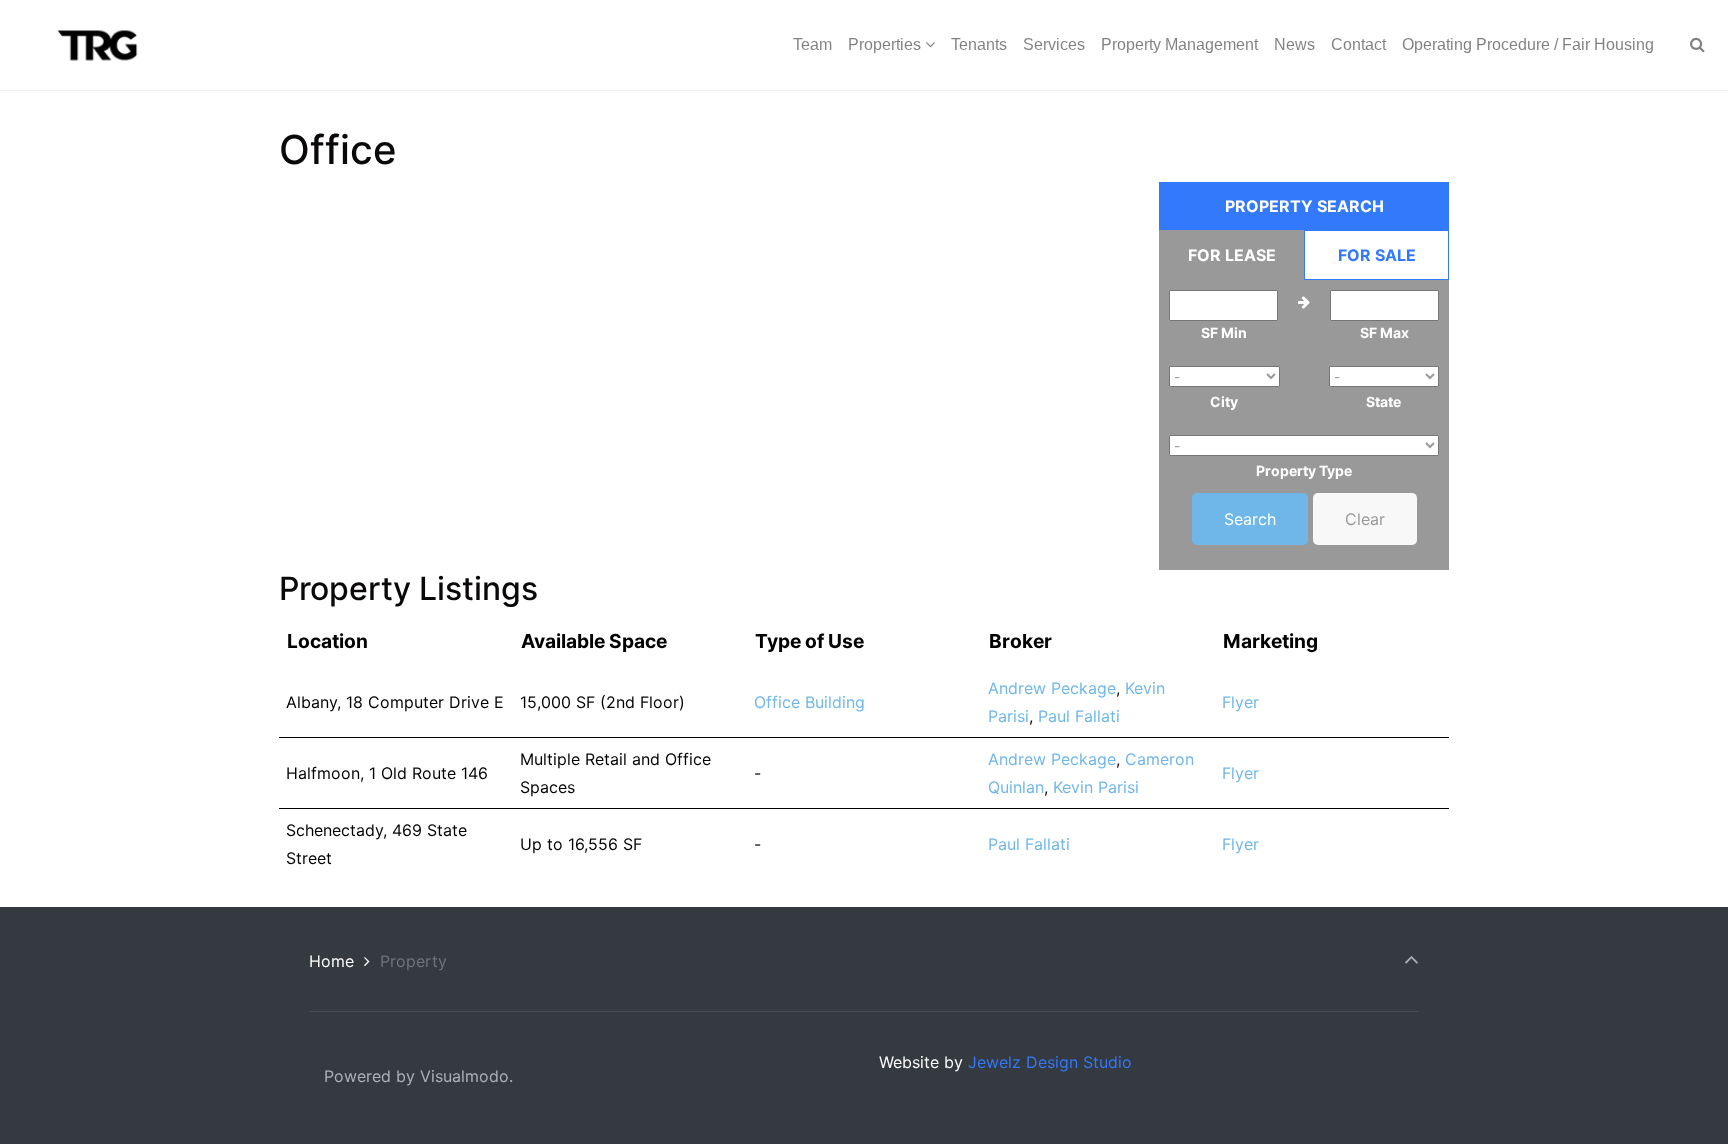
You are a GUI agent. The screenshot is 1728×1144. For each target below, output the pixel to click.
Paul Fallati (1079, 716)
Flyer (1240, 702)
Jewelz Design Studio (1050, 1062)
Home (331, 961)
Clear (1365, 519)
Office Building (809, 702)
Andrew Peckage (1052, 688)
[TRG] (90, 45)
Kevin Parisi (1096, 787)
